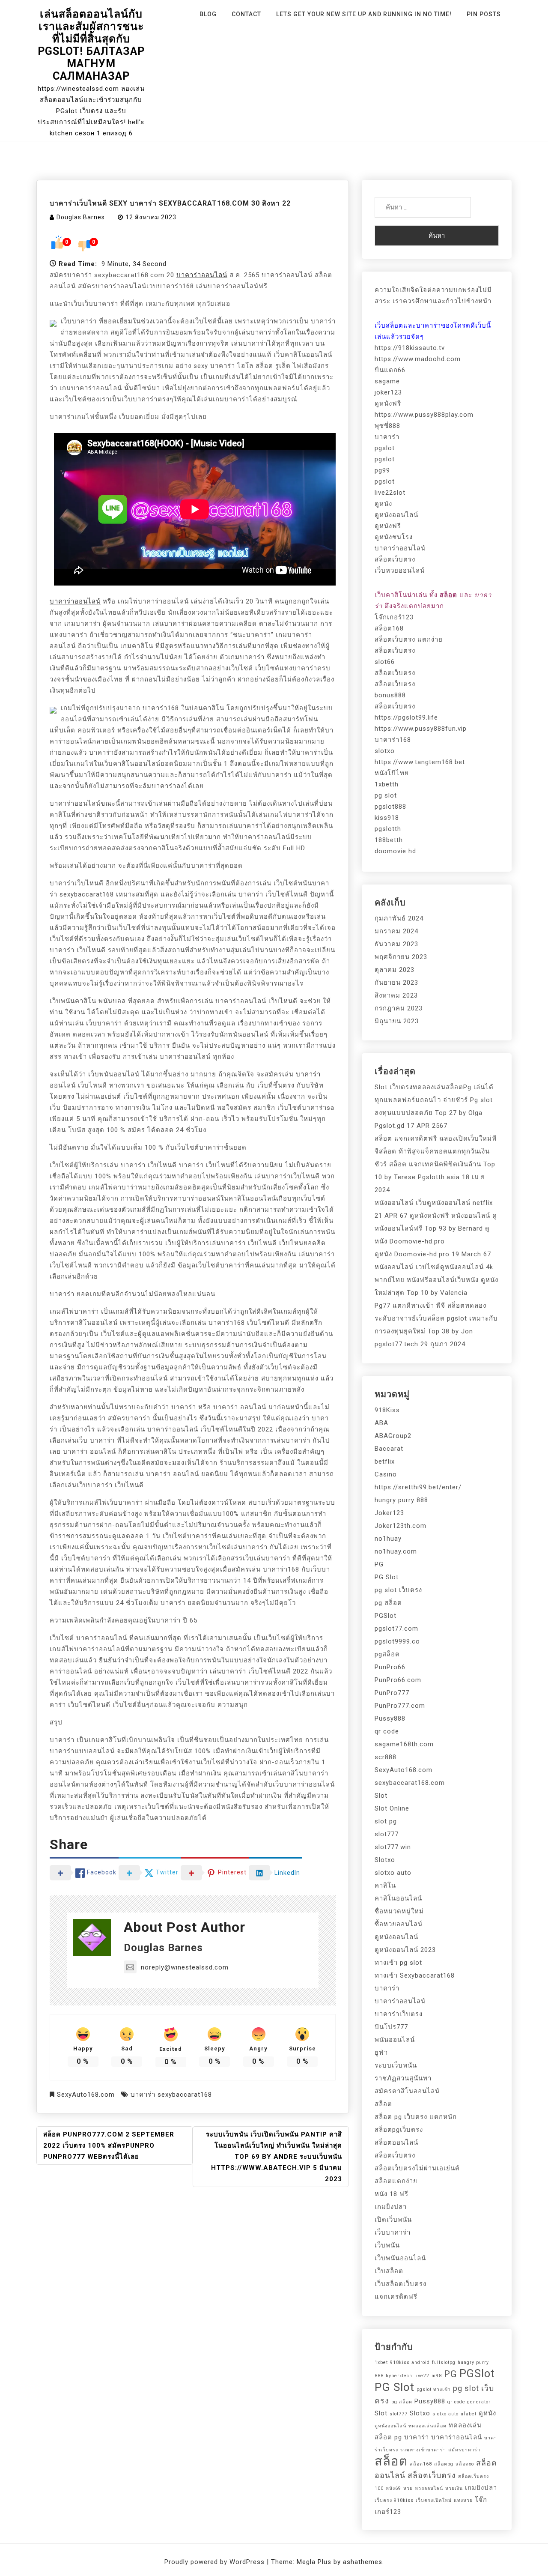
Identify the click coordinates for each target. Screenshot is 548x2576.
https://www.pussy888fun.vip (421, 729)
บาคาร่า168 (393, 740)
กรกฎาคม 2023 (399, 1008)
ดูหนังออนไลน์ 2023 (405, 1950)
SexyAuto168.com (86, 2095)
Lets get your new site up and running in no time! (364, 14)
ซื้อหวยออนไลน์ (399, 1924)
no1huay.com (396, 1551)
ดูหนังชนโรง (394, 537)
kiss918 (387, 818)
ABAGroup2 (393, 1436)
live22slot (390, 493)
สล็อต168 (389, 628)
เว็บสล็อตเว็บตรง (401, 2284)
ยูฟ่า (381, 2053)
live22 (422, 2376)
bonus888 (390, 695)
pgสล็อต (387, 1654)
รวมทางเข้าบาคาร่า (423, 2450)
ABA (381, 1423)
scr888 (386, 1757)
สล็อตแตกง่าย (396, 2181)
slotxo (385, 751)
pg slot (386, 795)
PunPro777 (392, 1693)
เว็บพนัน (387, 2245)
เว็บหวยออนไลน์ (400, 571)
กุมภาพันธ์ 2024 (399, 918)
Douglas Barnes (81, 217)
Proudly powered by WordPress (216, 2562)
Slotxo (385, 1860)
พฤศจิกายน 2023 (401, 957)
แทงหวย (463, 2500)
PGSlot (386, 1616)
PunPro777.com (400, 1706)
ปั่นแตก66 (390, 370)
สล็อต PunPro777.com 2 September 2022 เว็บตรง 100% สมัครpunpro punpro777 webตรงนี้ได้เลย (109, 2146)
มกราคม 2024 (396, 931)
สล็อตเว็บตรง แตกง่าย (409, 640)
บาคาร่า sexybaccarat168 (171, 2095)
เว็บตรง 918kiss (394, 2500)
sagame (387, 381)
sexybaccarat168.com (410, 1783)
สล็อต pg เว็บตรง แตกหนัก (416, 2117)
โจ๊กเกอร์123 (394, 617)
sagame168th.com (404, 1744)
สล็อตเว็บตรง (395, 559)
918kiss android (410, 2362)
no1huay (388, 1539)
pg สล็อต (388, 1603)
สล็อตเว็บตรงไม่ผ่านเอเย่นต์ (417, 2168)
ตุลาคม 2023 (395, 970)
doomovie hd (395, 851)
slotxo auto (393, 1873)
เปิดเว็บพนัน (393, 2220)
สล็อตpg (444, 2464)
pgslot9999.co (397, 1641)
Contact (246, 14)
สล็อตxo (465, 2464)
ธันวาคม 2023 (396, 944)
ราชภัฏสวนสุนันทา (403, 2078)
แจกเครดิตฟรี (396, 2297)
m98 (437, 2376)
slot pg (386, 1821)
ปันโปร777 (391, 2027)
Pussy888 (390, 1718)
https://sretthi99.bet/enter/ (418, 1487)
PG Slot (387, 1577)
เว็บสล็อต (389, 2271)
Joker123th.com (401, 1526)
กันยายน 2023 (396, 983)
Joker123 (389, 1513)
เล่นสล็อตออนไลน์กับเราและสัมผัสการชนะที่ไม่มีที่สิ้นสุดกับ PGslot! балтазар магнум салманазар (91, 45)
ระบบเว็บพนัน (396, 2065)
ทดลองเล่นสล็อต (427, 2426)
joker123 (388, 392)
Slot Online (392, 1808)
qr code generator (469, 2402)
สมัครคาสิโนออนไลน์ (407, 2091)
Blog (208, 14)
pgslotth (388, 829)
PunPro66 (390, 1667)
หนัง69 (393, 2488)
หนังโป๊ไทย (392, 773)
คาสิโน (385, 1886)
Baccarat (389, 1449)
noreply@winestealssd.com (185, 1967)
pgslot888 (390, 807)
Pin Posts (484, 14)
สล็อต (383, 2104)
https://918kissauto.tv (410, 348)
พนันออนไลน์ (395, 2040)
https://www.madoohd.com (418, 359)
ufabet (469, 2414)
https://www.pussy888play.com (424, 415)
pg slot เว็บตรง (398, 1590)
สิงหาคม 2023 (396, 995)
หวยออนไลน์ (429, 2488)
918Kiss (387, 1410)
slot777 (387, 1834)
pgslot (385, 448)
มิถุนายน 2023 (397, 1021)
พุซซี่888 (387, 426)
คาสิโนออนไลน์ (398, 1898)
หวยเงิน (454, 2488)
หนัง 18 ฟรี (392, 2194)
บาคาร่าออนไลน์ (202, 275)
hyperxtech (399, 2376)
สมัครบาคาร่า (464, 2450)
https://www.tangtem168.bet (420, 762)
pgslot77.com (396, 1629)
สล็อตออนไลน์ (396, 2143)
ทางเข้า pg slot (398, 1963)
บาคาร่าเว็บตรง (399, 2014)
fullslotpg (444, 2362)
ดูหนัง (383, 504)
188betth (389, 840)
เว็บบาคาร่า (393, 2232)
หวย (408, 2488)
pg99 (382, 470)
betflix (385, 1461)
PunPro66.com (398, 1680)
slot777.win (393, 1847)
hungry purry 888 (401, 1500)
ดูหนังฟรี (388, 403)
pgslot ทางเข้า (434, 2389)
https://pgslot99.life (406, 717)
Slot (381, 1796)
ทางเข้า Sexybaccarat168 (415, 1975)
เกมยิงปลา (391, 2207)
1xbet (381, 2362)
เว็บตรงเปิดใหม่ (434, 2500)
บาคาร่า (308, 1074)
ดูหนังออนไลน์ (396, 515)
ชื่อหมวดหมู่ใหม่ (399, 1911)
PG (379, 1564)
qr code (387, 1731)
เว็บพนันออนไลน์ (400, 2258)
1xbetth (387, 784)
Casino (386, 1474)
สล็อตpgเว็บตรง (399, 2130)
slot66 (385, 662)
